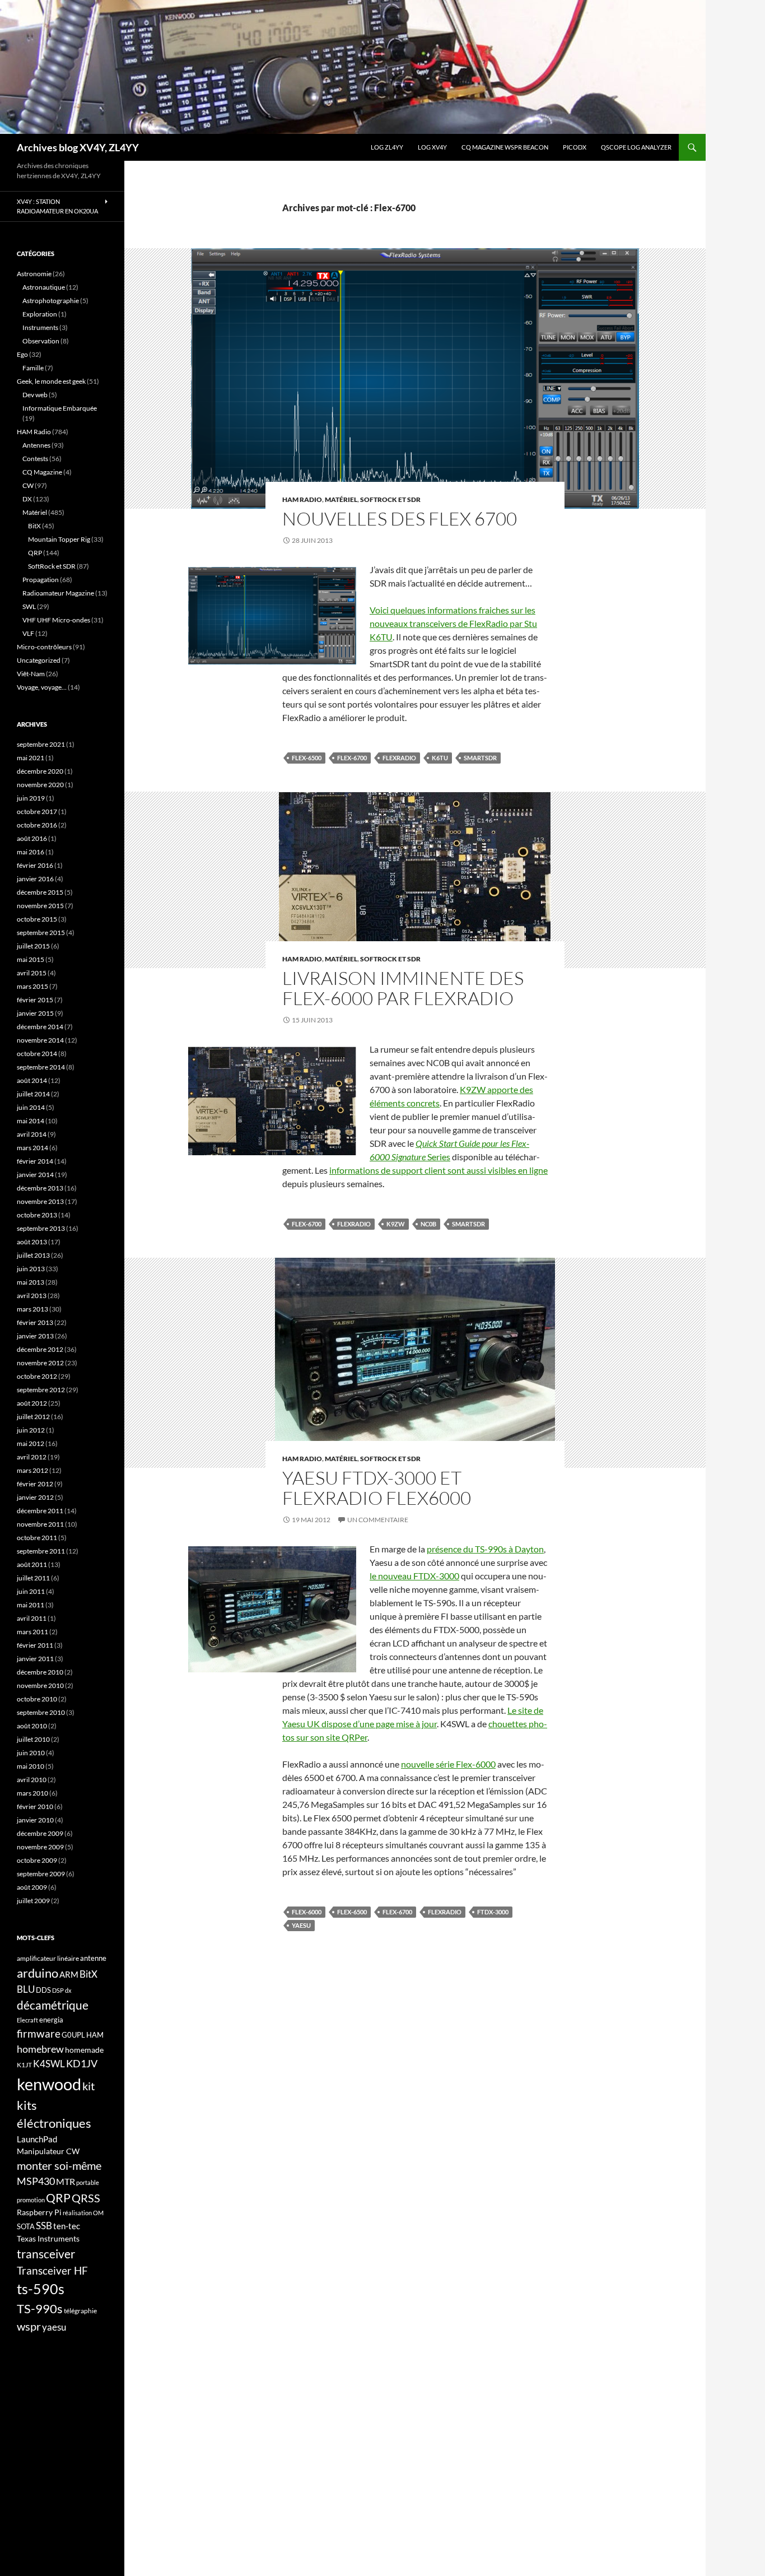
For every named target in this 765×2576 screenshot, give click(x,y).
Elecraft (27, 2020)
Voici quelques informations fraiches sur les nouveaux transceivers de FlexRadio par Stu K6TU (453, 623)
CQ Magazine (42, 472)
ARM (69, 1974)
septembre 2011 (41, 1551)
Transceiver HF (52, 2270)
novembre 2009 (40, 1847)
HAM (95, 2035)
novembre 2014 (40, 1040)
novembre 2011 (40, 1524)
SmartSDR (480, 758)
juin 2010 (31, 1753)
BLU (26, 1989)
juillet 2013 (33, 1255)
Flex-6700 (352, 758)
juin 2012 (31, 1430)
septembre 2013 (41, 1228)
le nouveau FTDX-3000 (414, 1576)
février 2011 (35, 1645)
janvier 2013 (35, 1336)
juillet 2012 (33, 1417)
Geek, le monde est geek (51, 381)
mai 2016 (31, 852)
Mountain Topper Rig (59, 539)
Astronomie (34, 274)
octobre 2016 (37, 825)
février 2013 (35, 1322)
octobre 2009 (37, 1860)
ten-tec (67, 2226)
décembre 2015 (40, 892)
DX (27, 499)
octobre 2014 (37, 1054)
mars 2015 (32, 986)
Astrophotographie (51, 301)
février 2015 (35, 1000)
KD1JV (82, 2063)
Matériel (341, 499)
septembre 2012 (41, 1390)
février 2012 (35, 1484)
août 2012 (32, 1403)
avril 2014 (32, 1134)
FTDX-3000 (493, 1912)
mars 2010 (32, 1793)
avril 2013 (32, 1296)
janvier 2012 (35, 1497)
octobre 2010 (37, 1699)
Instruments (40, 327)
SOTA (26, 2226)
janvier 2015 (35, 1013)
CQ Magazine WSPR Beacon (505, 147)
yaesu (301, 1925)
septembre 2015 (41, 933)
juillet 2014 (33, 1094)
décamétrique (53, 2005)
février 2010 (35, 1807)
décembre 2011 (40, 1511)
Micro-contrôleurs (44, 647)
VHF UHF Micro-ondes (56, 620)
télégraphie (80, 2311)
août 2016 (32, 838)
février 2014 (35, 1161)
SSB (44, 2226)
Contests (35, 459)
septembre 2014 (41, 1067)
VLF (28, 633)
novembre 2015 (40, 906)
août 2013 (32, 1242)
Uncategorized (39, 660)
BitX (34, 526)
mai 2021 (31, 758)
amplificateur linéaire (48, 1958)
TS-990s (40, 2309)
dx (68, 1990)
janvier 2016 (35, 879)
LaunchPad (37, 2139)
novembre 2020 (40, 785)
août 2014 (32, 1080)
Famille (33, 368)
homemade (84, 2050)
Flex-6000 (307, 1912)
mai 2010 (31, 1766)
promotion (31, 2200)
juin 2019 (31, 798)
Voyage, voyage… (42, 687)
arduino (38, 1973)
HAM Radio (302, 499)
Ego (22, 354)
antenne (93, 1958)
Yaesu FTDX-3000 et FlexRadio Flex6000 (377, 1488)
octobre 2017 (37, 812)
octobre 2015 (37, 919)
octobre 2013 (37, 1215)
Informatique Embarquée (60, 408)
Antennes (36, 445)
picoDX (575, 147)
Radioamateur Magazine (58, 593)
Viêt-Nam (31, 674)
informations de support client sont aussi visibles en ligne (439, 1170)
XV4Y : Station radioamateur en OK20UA (57, 206)
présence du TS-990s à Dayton (485, 1549)
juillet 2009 (33, 1901)
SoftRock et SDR (390, 499)
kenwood (49, 2084)
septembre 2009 (41, 1874)
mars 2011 (32, 1632)
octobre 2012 (37, 1376)
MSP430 (36, 2181)
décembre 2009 (40, 1833)
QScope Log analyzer (636, 147)
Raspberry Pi (39, 2212)
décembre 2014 (40, 1027)
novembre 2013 (40, 1201)
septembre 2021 (41, 744)
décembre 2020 (40, 771)
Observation (41, 341)
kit (88, 2086)
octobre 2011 (37, 1538)
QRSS (86, 2198)
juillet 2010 (33, 1739)
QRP (35, 553)
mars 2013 (32, 1309)
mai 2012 (31, 1443)
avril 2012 (32, 1457)
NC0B (428, 1224)
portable (88, 2182)
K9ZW (396, 1224)
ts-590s (41, 2289)
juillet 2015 (33, 946)
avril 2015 (32, 973)
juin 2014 (31, 1107)
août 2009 (32, 1887)
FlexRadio (399, 758)
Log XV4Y (432, 147)
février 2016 (35, 865)
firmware (39, 2034)
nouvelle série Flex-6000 (448, 1764)
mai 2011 (31, 1605)
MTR (66, 2181)
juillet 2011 (33, 1578)
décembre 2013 (40, 1188)
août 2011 (32, 1564)
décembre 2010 (40, 1672)
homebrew (40, 2049)
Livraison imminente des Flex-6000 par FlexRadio (403, 988)
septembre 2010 (41, 1712)
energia (51, 2020)
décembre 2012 (40, 1349)
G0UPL (73, 2035)
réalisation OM (83, 2213)
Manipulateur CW (48, 2151)
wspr (29, 2326)
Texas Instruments (48, 2238)
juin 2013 (31, 1269)
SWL (29, 606)
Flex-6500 (307, 758)
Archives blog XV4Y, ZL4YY (78, 147)
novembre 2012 (40, 1363)
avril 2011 (32, 1618)
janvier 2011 (35, 1659)
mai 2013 (31, 1282)
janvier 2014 (35, 1175)
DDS (43, 1990)
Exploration (40, 314)
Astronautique (44, 287)
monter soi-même (59, 2165)
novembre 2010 (40, 1685)
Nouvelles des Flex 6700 (400, 519)
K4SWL (49, 2064)
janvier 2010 (35, 1820)
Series (438, 1157)
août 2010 (32, 1726)
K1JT (24, 2065)
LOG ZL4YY (387, 147)
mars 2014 (32, 1148)
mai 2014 (31, 1121)
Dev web (35, 395)
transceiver (46, 2254)
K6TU (440, 758)
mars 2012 (32, 1470)
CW (28, 485)
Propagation (41, 580)
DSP (58, 1990)
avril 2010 (32, 1780)
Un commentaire (378, 1520)
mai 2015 (31, 959)
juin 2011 (31, 1591)
